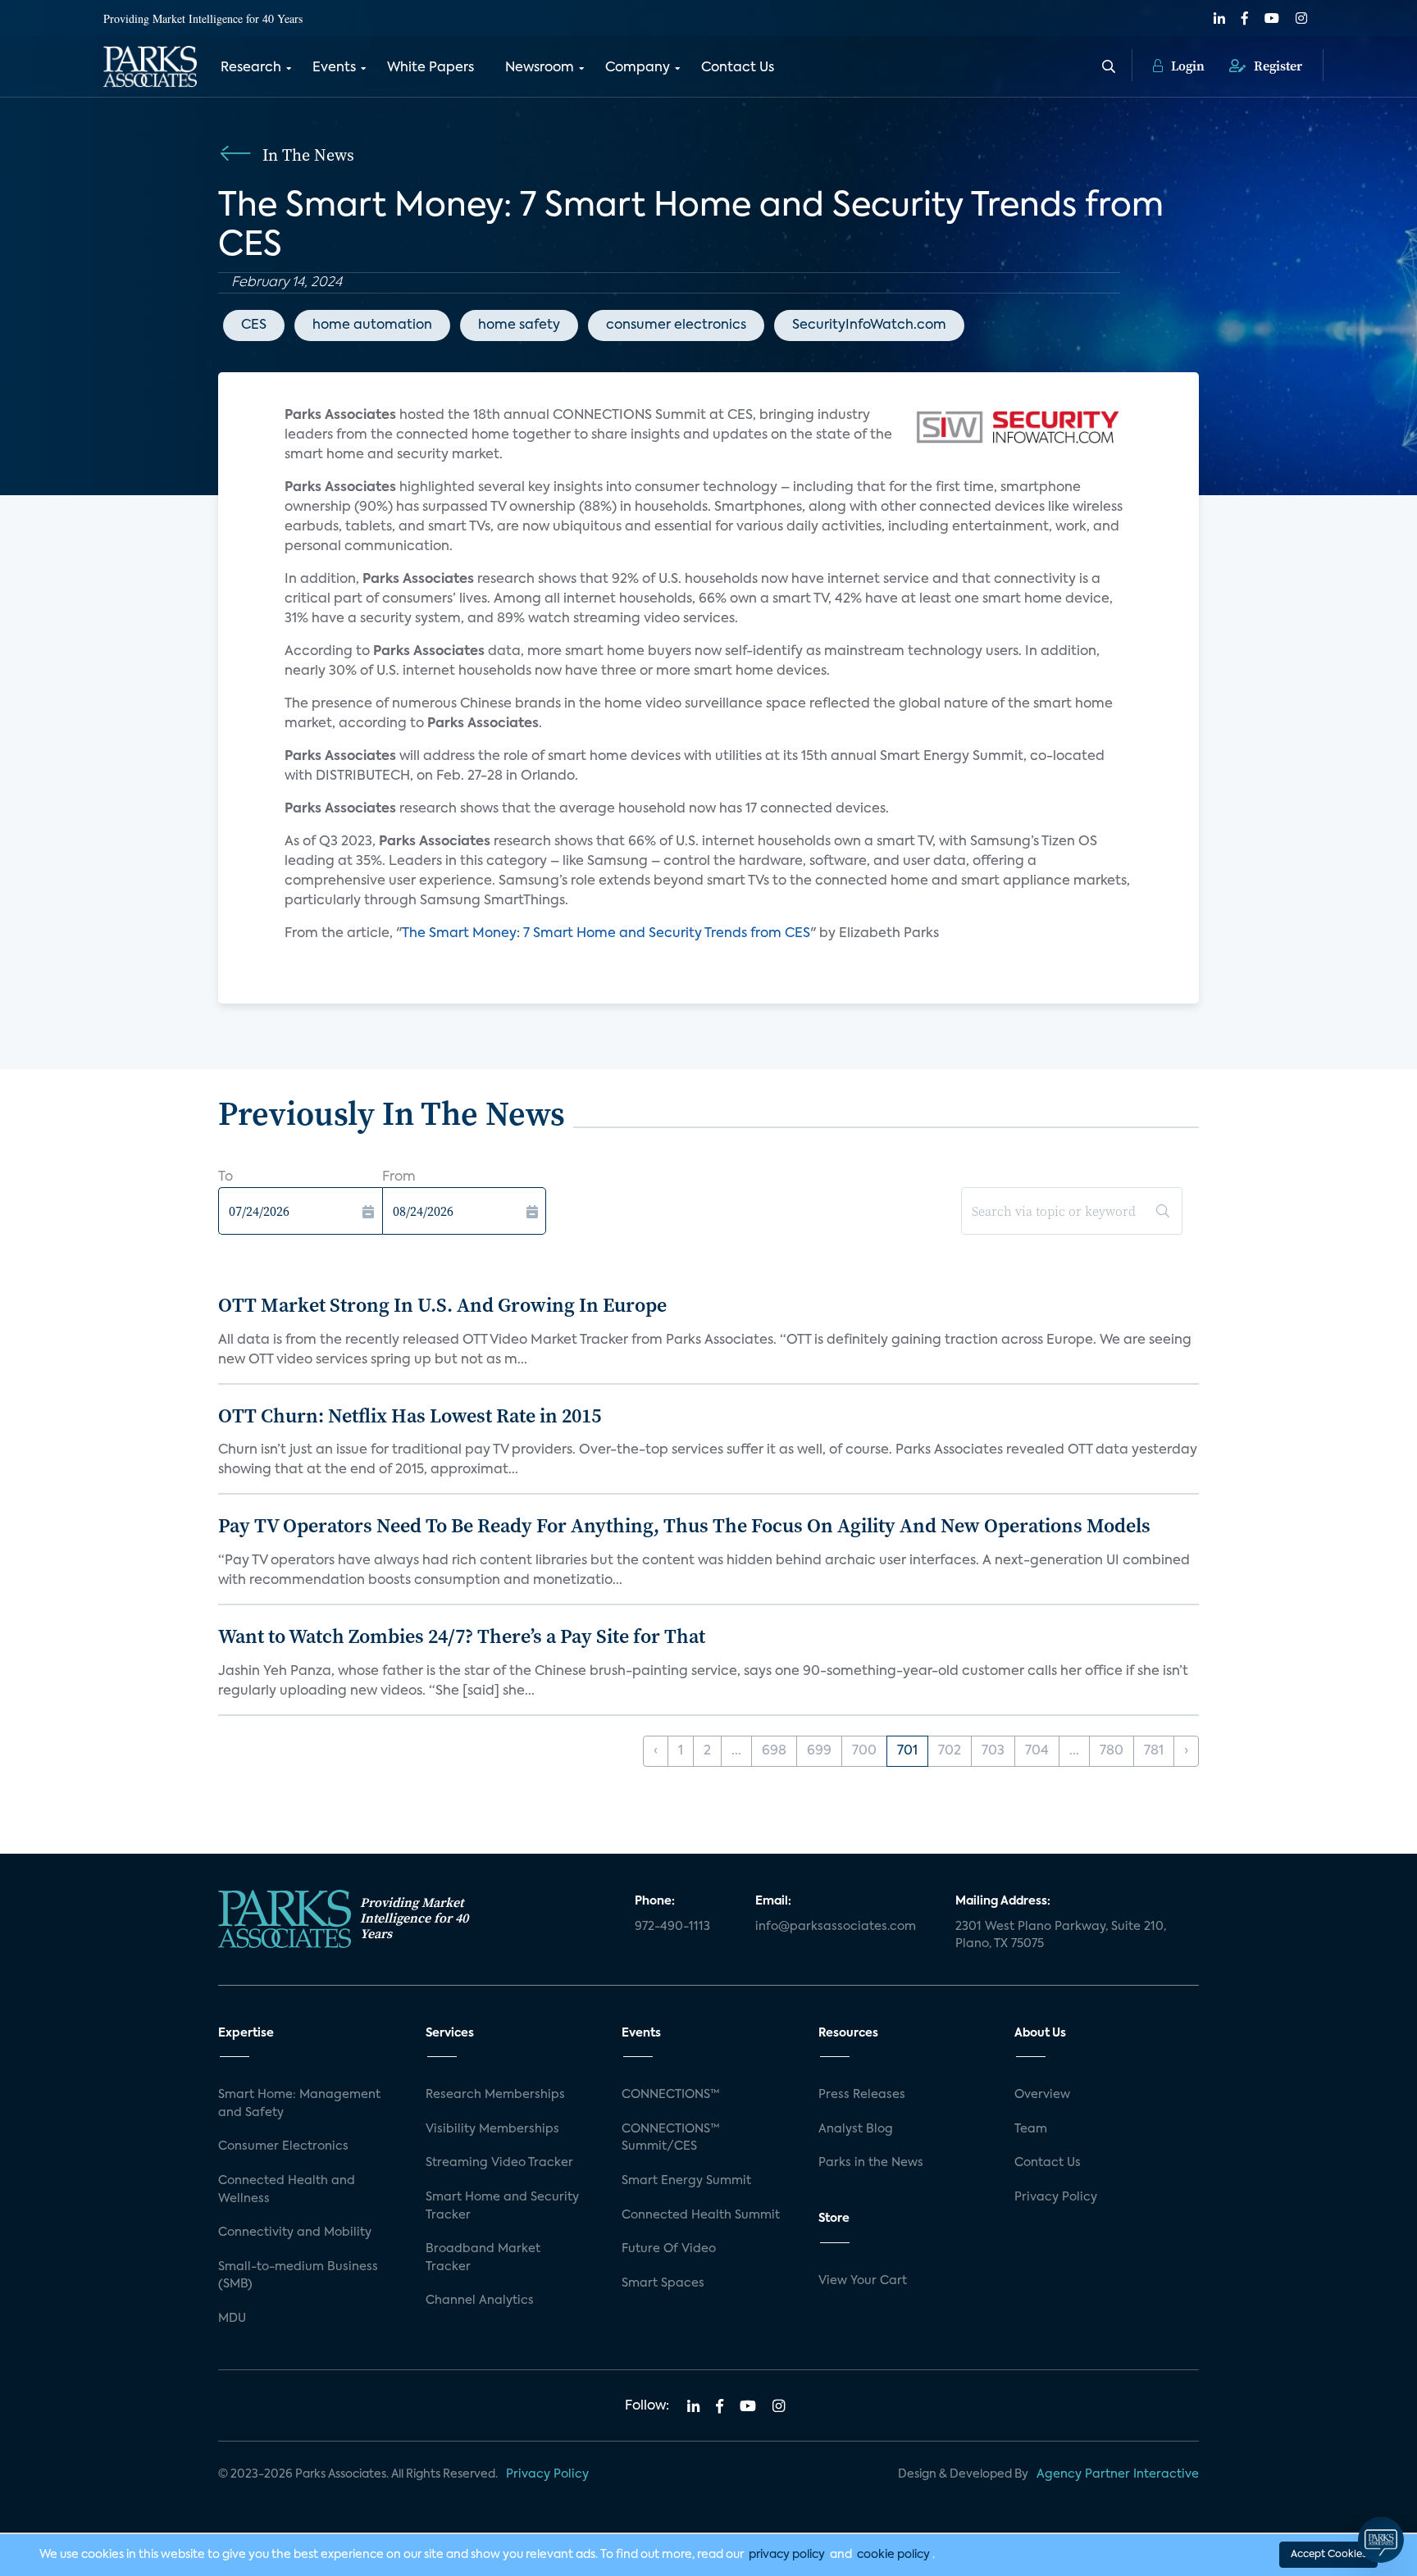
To (226, 1177)
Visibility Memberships (492, 2129)
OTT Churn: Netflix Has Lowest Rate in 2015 (410, 1415)
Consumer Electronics (283, 2146)
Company (638, 68)
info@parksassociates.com (836, 1927)
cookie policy (893, 2555)
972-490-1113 (672, 1927)
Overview (1042, 2095)
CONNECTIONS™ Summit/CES (671, 2138)
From (399, 1177)
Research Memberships (495, 2095)
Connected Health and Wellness (287, 2190)
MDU (232, 2319)
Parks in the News (871, 2163)
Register (1276, 66)
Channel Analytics (480, 2301)
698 (774, 1751)
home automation (372, 325)
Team (1031, 2129)
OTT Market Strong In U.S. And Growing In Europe (442, 1305)
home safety (519, 325)
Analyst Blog (856, 2129)
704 (1037, 1751)
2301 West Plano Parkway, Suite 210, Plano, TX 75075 (1061, 1936)
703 (993, 1751)
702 (950, 1751)
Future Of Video (669, 2249)
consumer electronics (676, 325)
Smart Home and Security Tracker (502, 2206)
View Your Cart (863, 2281)
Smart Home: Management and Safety (299, 2104)
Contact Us (738, 68)
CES (254, 325)
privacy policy (787, 2555)
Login (1186, 66)
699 (819, 1751)
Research (251, 68)
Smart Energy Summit (686, 2181)
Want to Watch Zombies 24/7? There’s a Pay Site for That (462, 1636)
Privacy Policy (1056, 2197)
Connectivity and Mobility (295, 2232)
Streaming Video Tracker (499, 2163)
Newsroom (540, 68)
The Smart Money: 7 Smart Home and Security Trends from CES (606, 934)
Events (334, 68)
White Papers (431, 68)
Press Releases (862, 2095)
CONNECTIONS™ (671, 2095)
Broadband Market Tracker (483, 2258)
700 (864, 1751)
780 (1112, 1751)
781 (1154, 1751)
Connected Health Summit (701, 2215)
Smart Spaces (663, 2283)
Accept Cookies (1328, 2555)
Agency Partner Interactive (1118, 2474)
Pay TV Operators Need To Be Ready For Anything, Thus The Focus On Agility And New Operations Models (684, 1525)
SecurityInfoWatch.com (869, 325)
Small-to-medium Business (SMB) (298, 2276)
